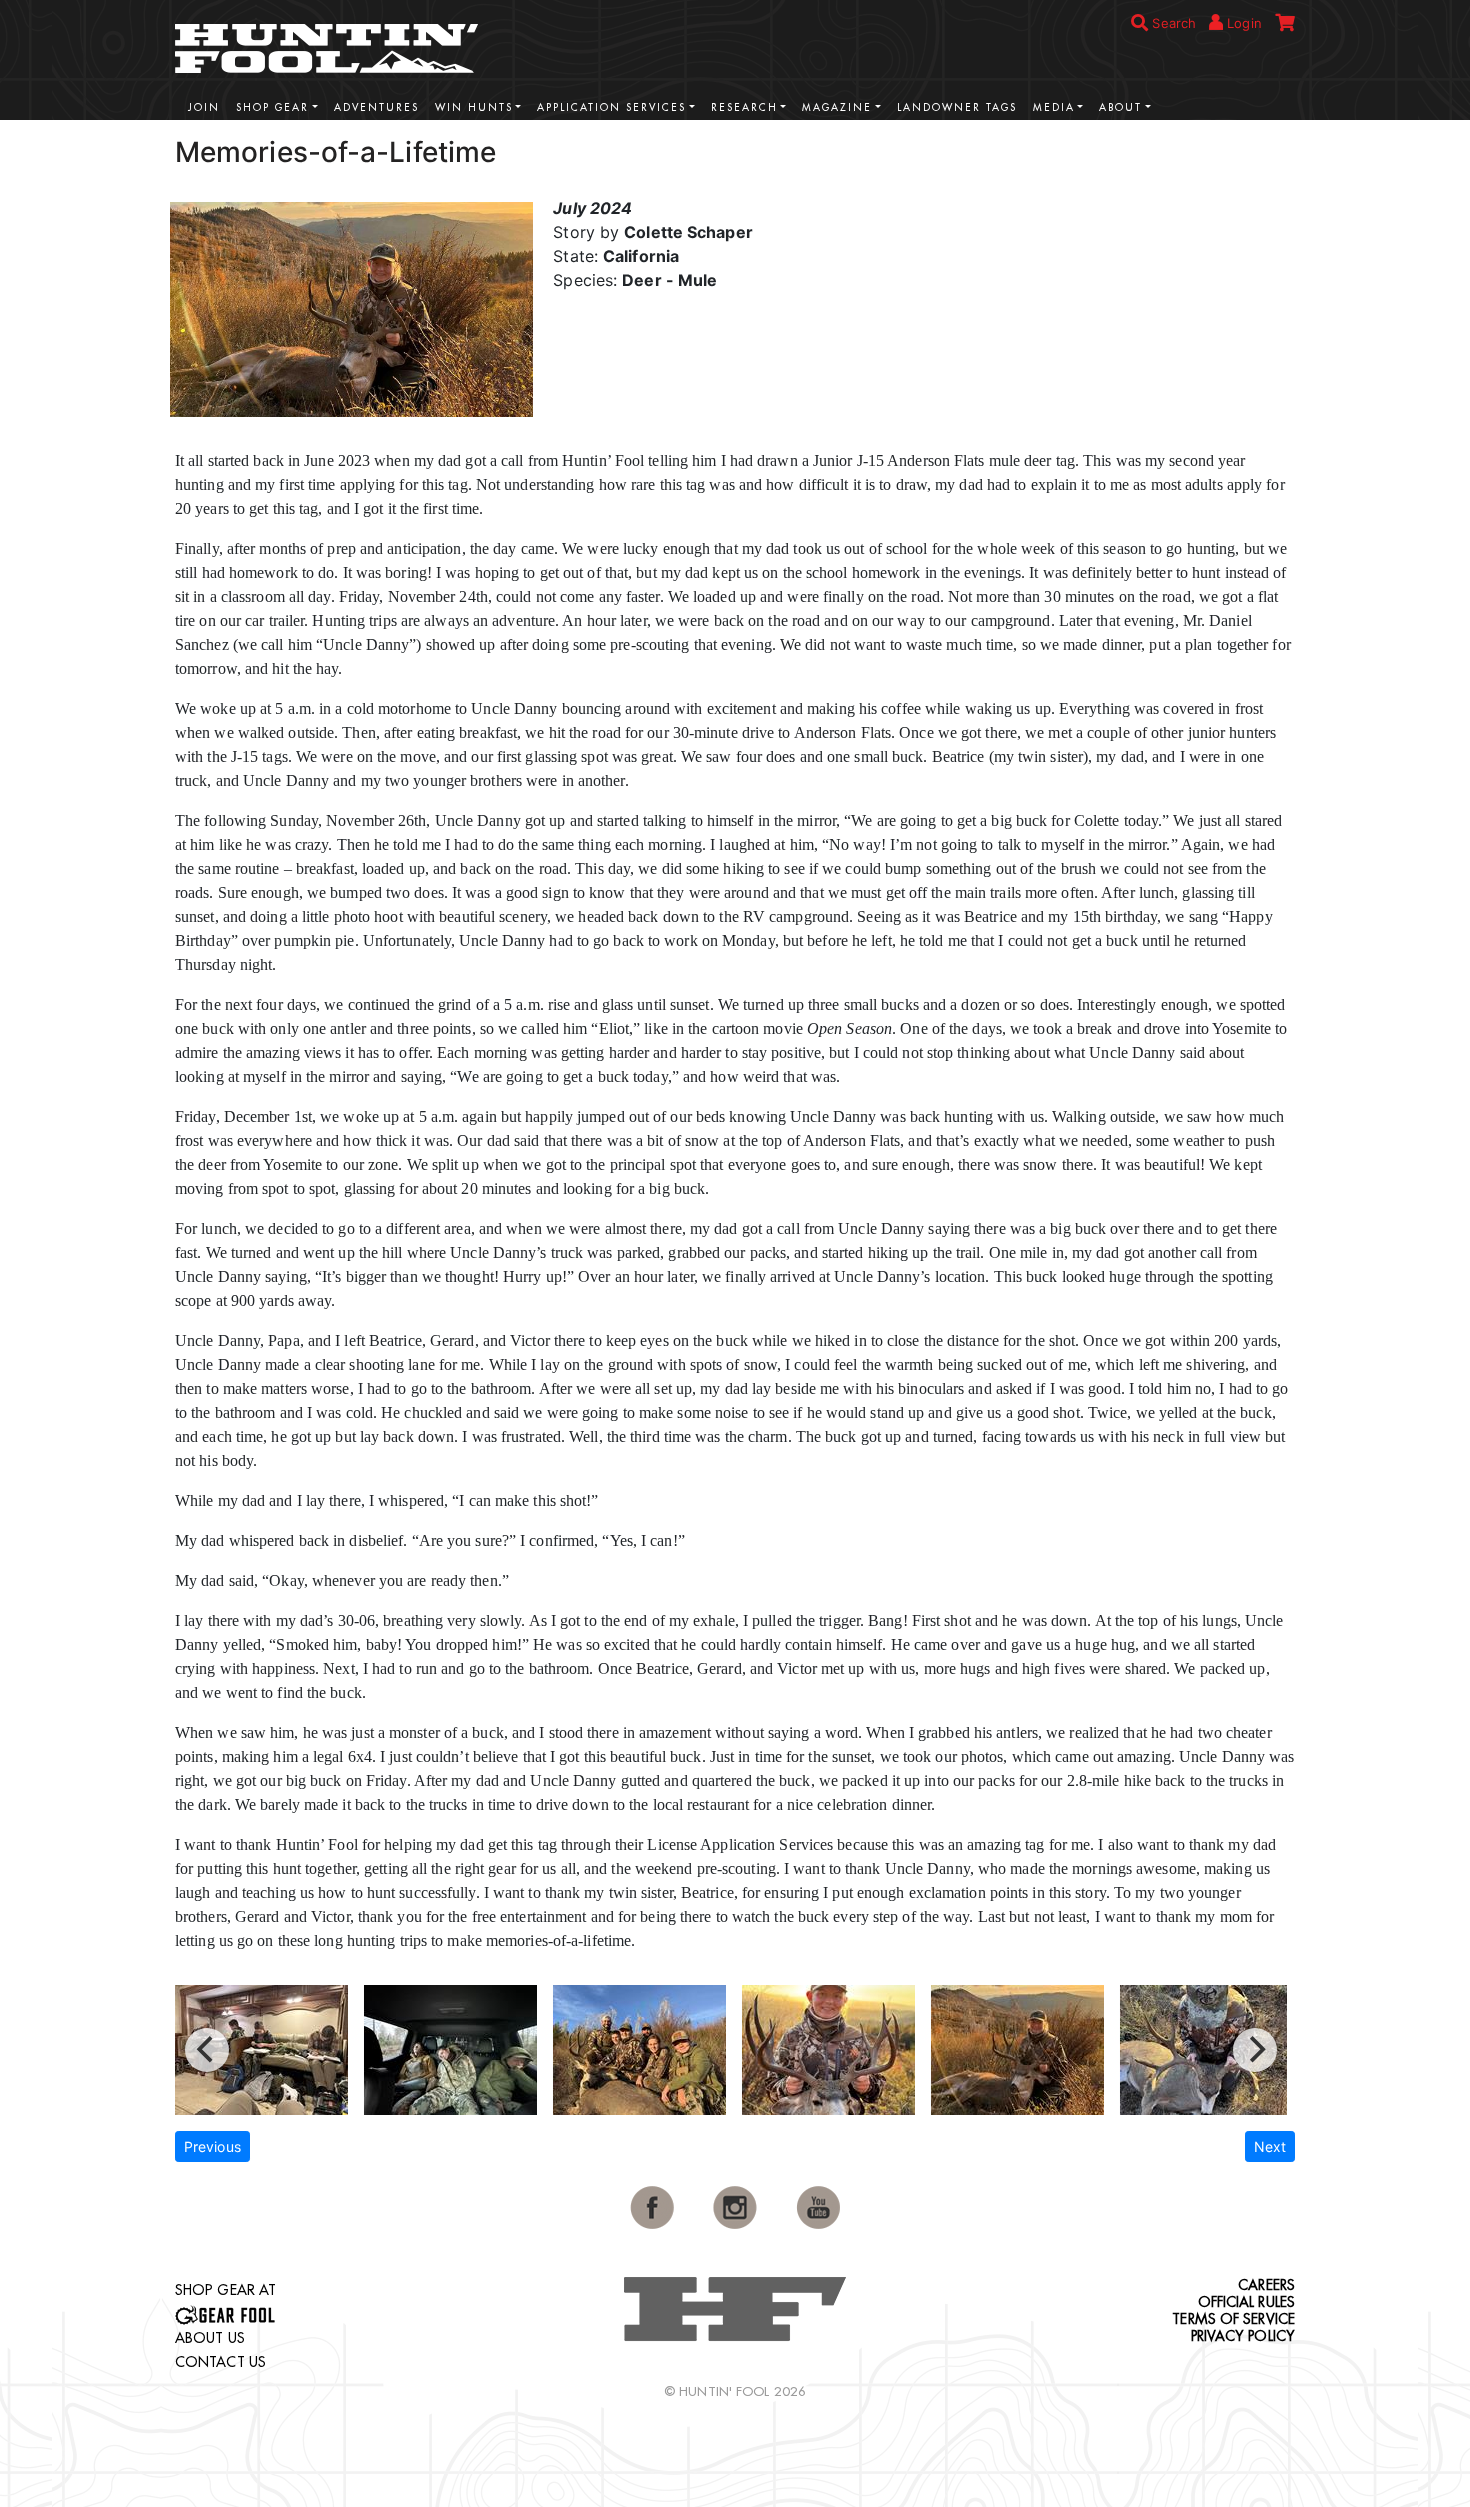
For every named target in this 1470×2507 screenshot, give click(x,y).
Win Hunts (474, 107)
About (1120, 107)
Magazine (837, 107)
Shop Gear (272, 107)
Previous (212, 2146)
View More (1235, 149)
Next (1270, 2146)
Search (1172, 23)
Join (204, 107)
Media (1054, 107)
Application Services (611, 107)
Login (1242, 23)
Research (744, 107)
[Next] (1255, 2050)
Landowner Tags (957, 107)
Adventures (376, 107)
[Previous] (207, 2050)
